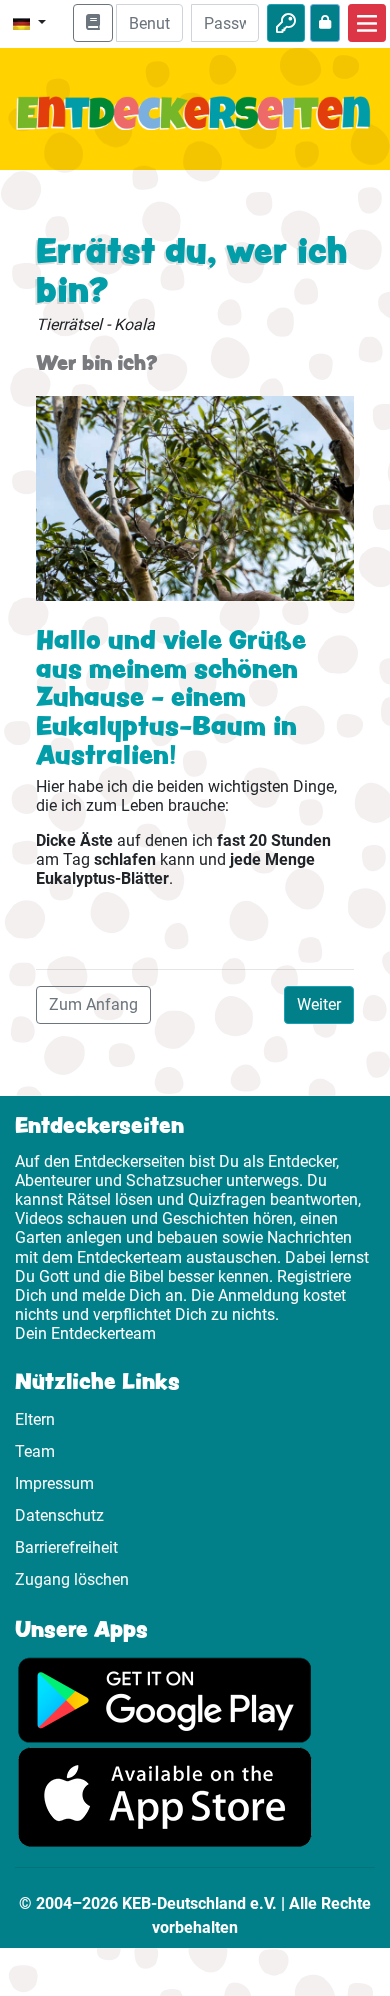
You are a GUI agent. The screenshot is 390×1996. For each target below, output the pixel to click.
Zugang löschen (72, 1579)
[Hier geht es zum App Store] (165, 1795)
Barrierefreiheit (66, 1547)
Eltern (35, 1419)
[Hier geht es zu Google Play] (165, 1698)
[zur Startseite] (195, 125)
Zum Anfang (93, 1004)
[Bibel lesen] (93, 23)
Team (35, 1451)
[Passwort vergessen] (325, 23)
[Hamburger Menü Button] (367, 23)
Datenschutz (59, 1515)
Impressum (54, 1483)
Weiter (319, 1004)
